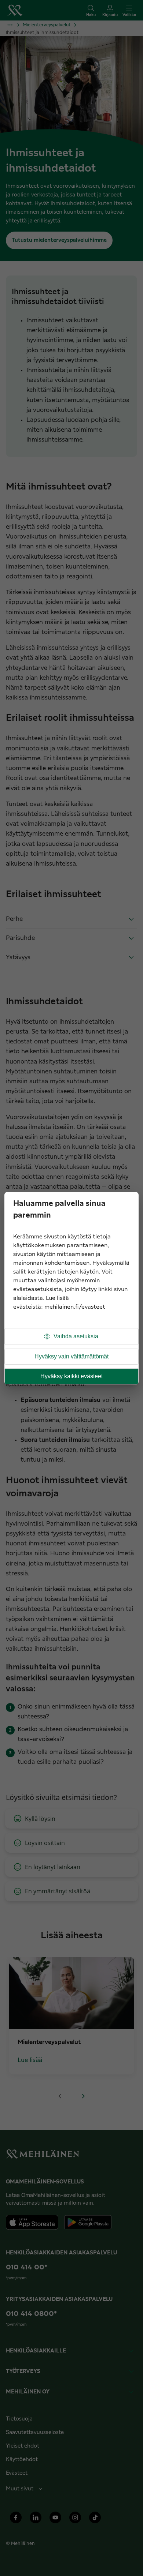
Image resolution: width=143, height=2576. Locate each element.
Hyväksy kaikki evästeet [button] (71, 1376)
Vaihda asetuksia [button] (76, 1336)
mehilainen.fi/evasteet (75, 1307)
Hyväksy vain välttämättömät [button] (71, 1356)
